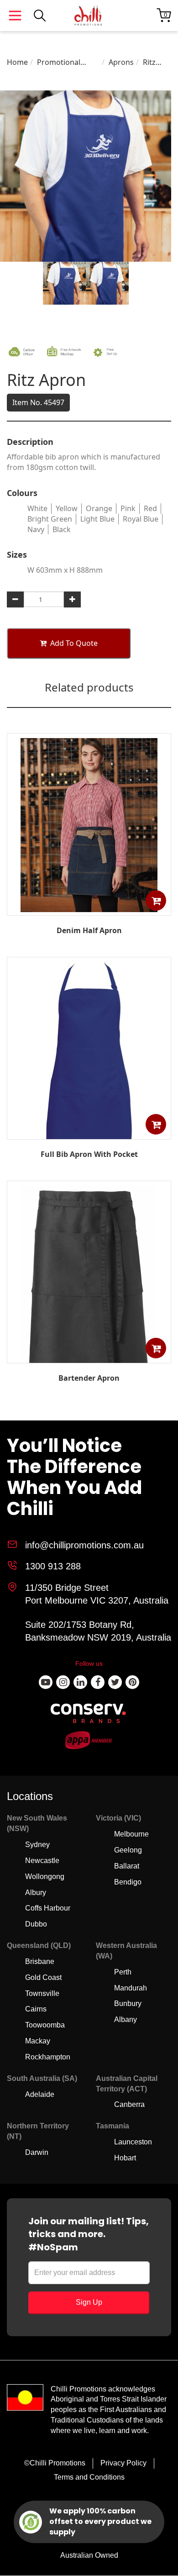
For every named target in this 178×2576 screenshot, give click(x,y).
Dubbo (36, 1924)
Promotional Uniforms (59, 62)
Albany (126, 2019)
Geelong (128, 1850)
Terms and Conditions (89, 2477)
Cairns (36, 2009)
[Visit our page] (46, 1682)
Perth (123, 1972)
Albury (36, 1892)
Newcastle (42, 1861)
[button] (156, 900)
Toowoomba (45, 2025)
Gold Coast (43, 1977)
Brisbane (40, 1961)
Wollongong (45, 1877)
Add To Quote (74, 643)
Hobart (125, 2158)
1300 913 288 (53, 1566)
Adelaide (40, 2094)
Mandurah (131, 1988)
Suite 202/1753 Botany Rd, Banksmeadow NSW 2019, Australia (98, 1631)
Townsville (42, 1993)
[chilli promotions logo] (88, 16)
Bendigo (128, 1882)
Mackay (38, 2041)
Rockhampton (48, 2057)
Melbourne (131, 1834)
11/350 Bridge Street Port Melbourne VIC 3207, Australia (97, 1594)
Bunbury (128, 2003)
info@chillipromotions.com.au (84, 1545)
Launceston (133, 2142)
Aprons (121, 62)
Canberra (129, 2104)
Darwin (37, 2152)
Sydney (37, 1845)
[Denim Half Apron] (89, 909)
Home (17, 62)
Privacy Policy (123, 2463)
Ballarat (127, 1866)
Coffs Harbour (48, 1908)
